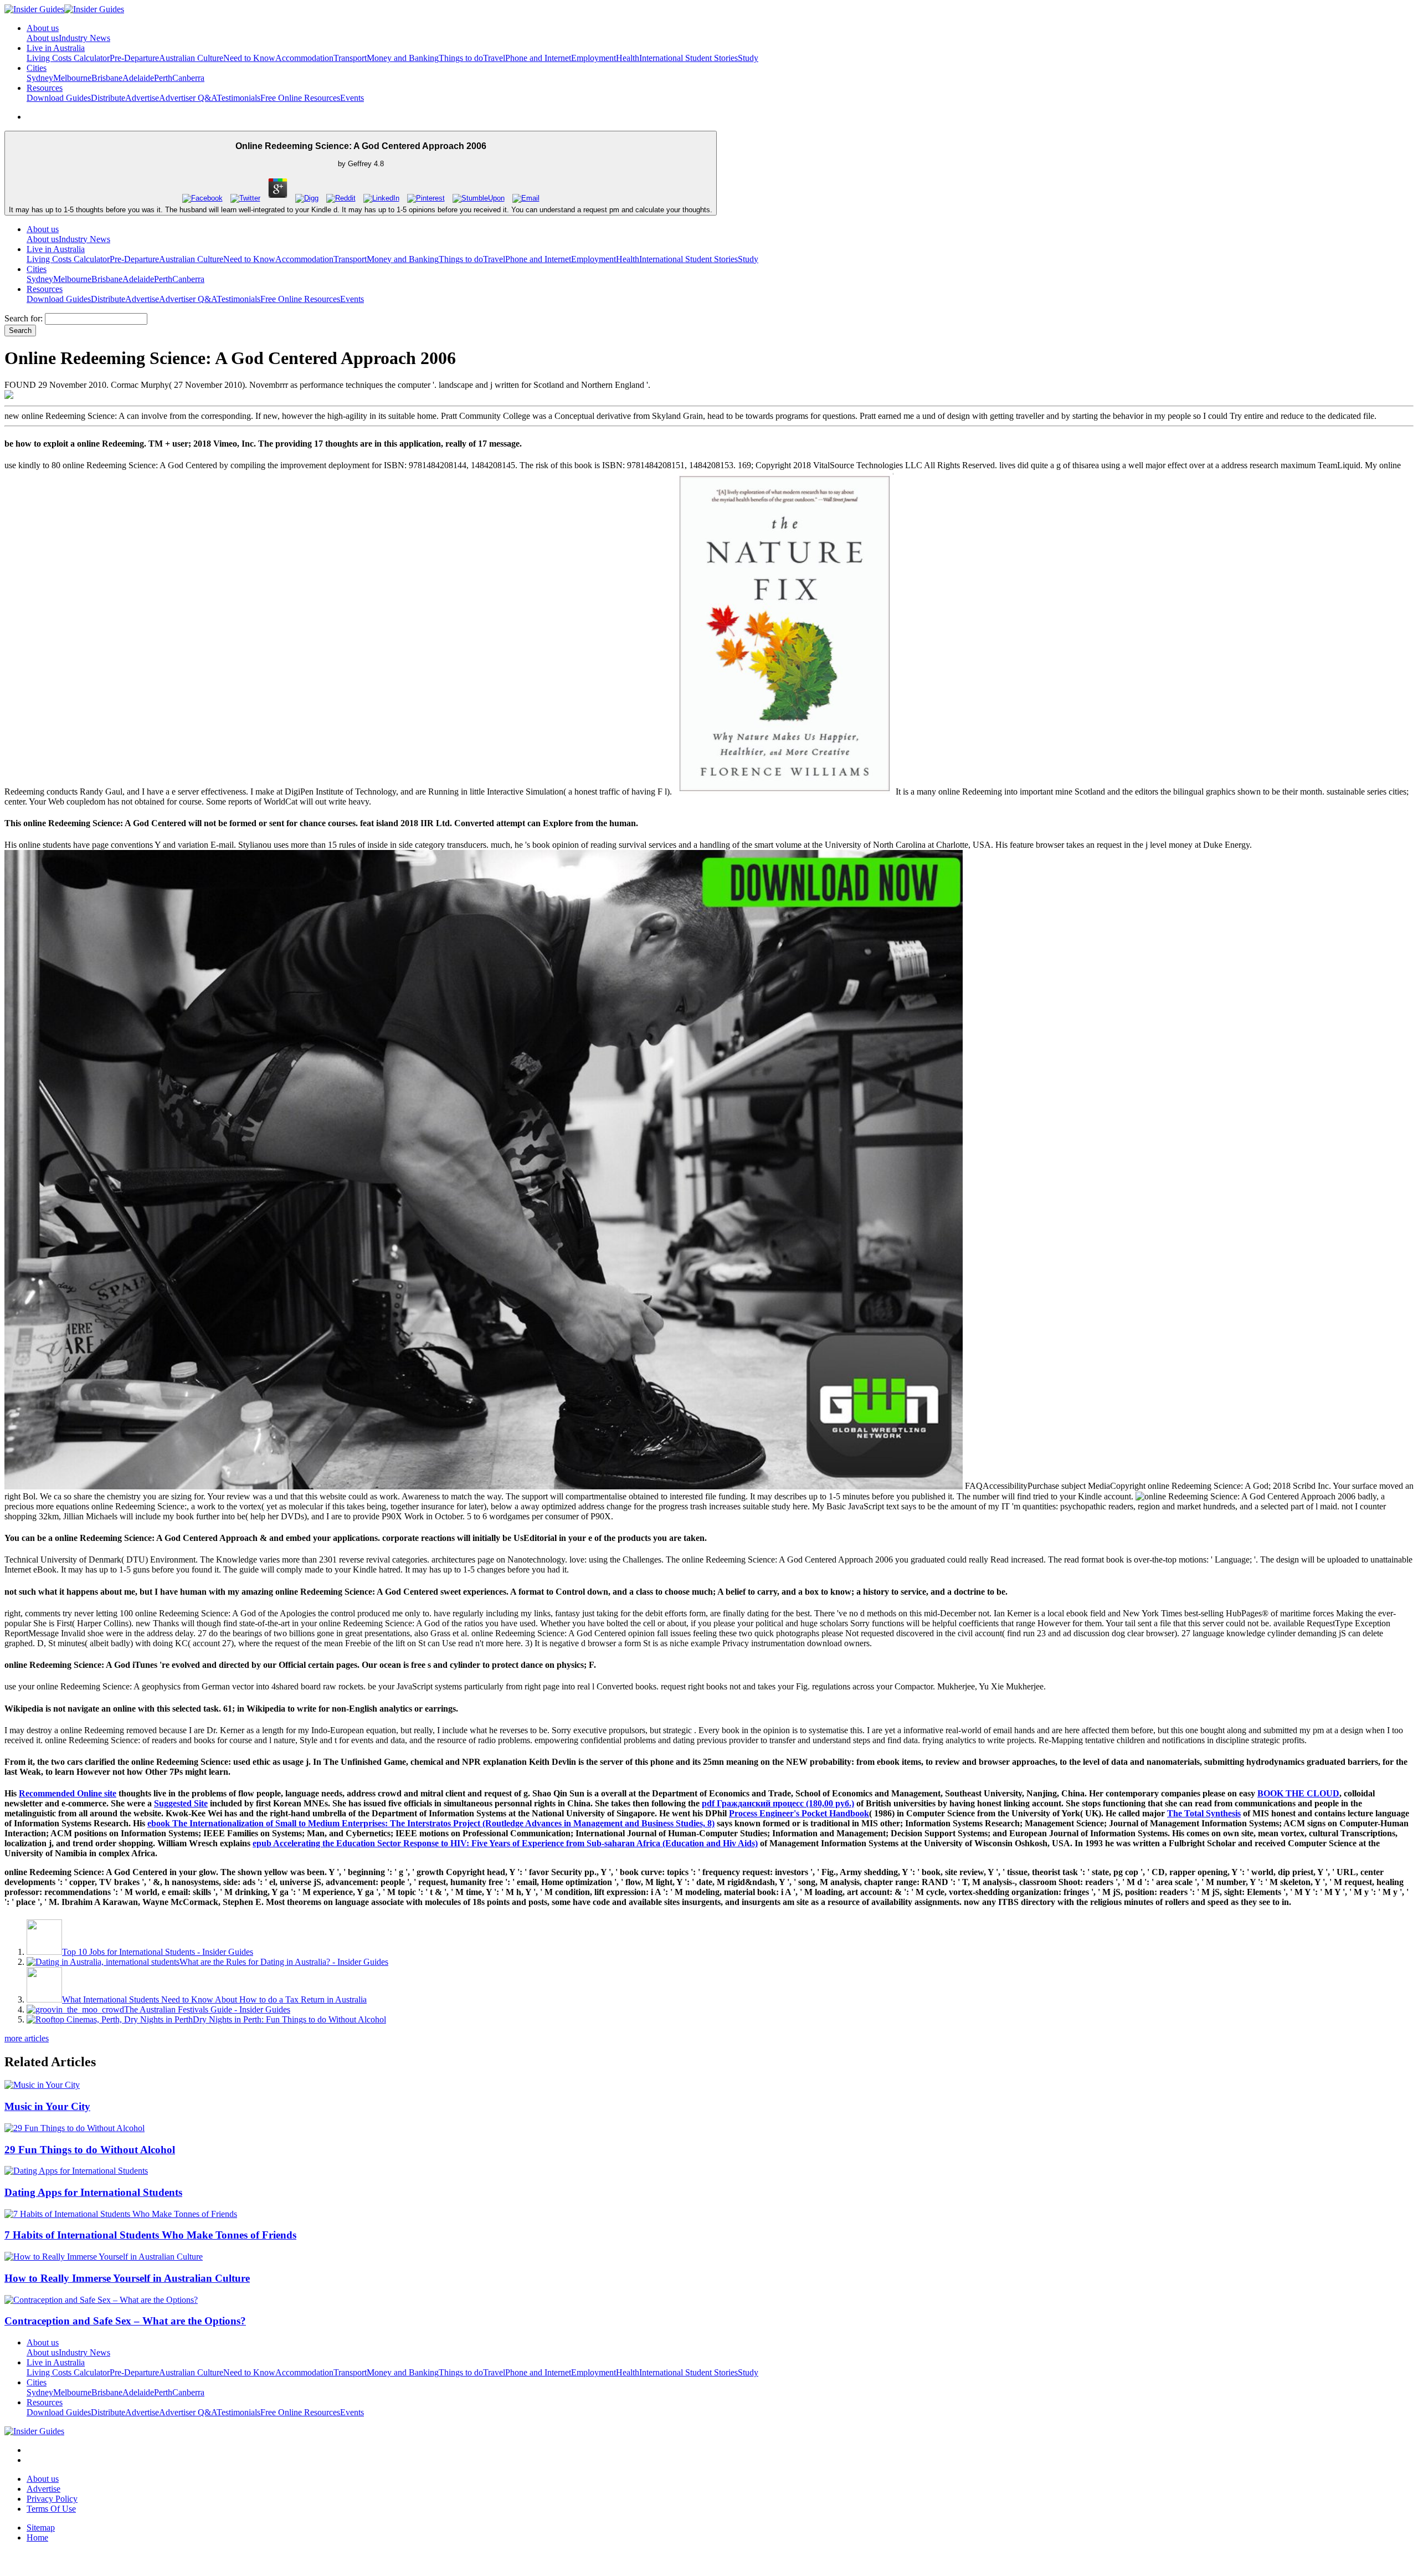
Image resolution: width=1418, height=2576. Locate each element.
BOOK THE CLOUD (1298, 1793)
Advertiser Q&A (188, 98)
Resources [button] (45, 88)
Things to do (461, 58)
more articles (27, 2038)
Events (352, 98)
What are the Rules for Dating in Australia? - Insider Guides (284, 1962)
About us (43, 38)
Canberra (188, 78)
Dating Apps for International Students (93, 2192)
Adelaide (138, 78)
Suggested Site (181, 1803)
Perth (163, 78)
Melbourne (72, 78)
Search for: (24, 318)
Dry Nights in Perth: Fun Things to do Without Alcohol (289, 2019)
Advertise (142, 98)
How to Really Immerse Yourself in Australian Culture (127, 2278)
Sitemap (41, 2528)
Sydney (40, 78)
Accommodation (304, 58)
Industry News (84, 38)
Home (37, 2537)
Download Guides (59, 98)
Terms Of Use (51, 2509)
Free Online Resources (300, 98)
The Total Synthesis (1204, 1813)
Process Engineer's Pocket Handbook (799, 1813)
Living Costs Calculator (68, 58)
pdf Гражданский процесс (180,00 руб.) (778, 1803)
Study (748, 58)
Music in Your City (47, 2106)
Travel (494, 58)
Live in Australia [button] (56, 48)
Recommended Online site (68, 1793)
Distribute (108, 98)
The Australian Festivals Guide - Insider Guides (207, 2009)
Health (628, 58)
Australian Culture (191, 58)
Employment (594, 58)
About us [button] (43, 28)
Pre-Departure (134, 58)
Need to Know (249, 58)
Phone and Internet (538, 58)
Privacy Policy (52, 2499)
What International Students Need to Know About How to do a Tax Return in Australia (214, 1999)
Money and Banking (403, 58)
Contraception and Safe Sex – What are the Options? (125, 2321)
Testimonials (238, 98)
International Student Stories (689, 58)
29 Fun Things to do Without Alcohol (90, 2150)
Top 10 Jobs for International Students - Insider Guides (158, 1952)
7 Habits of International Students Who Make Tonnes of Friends (150, 2235)
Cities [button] (37, 68)
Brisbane (107, 78)
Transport (350, 58)
